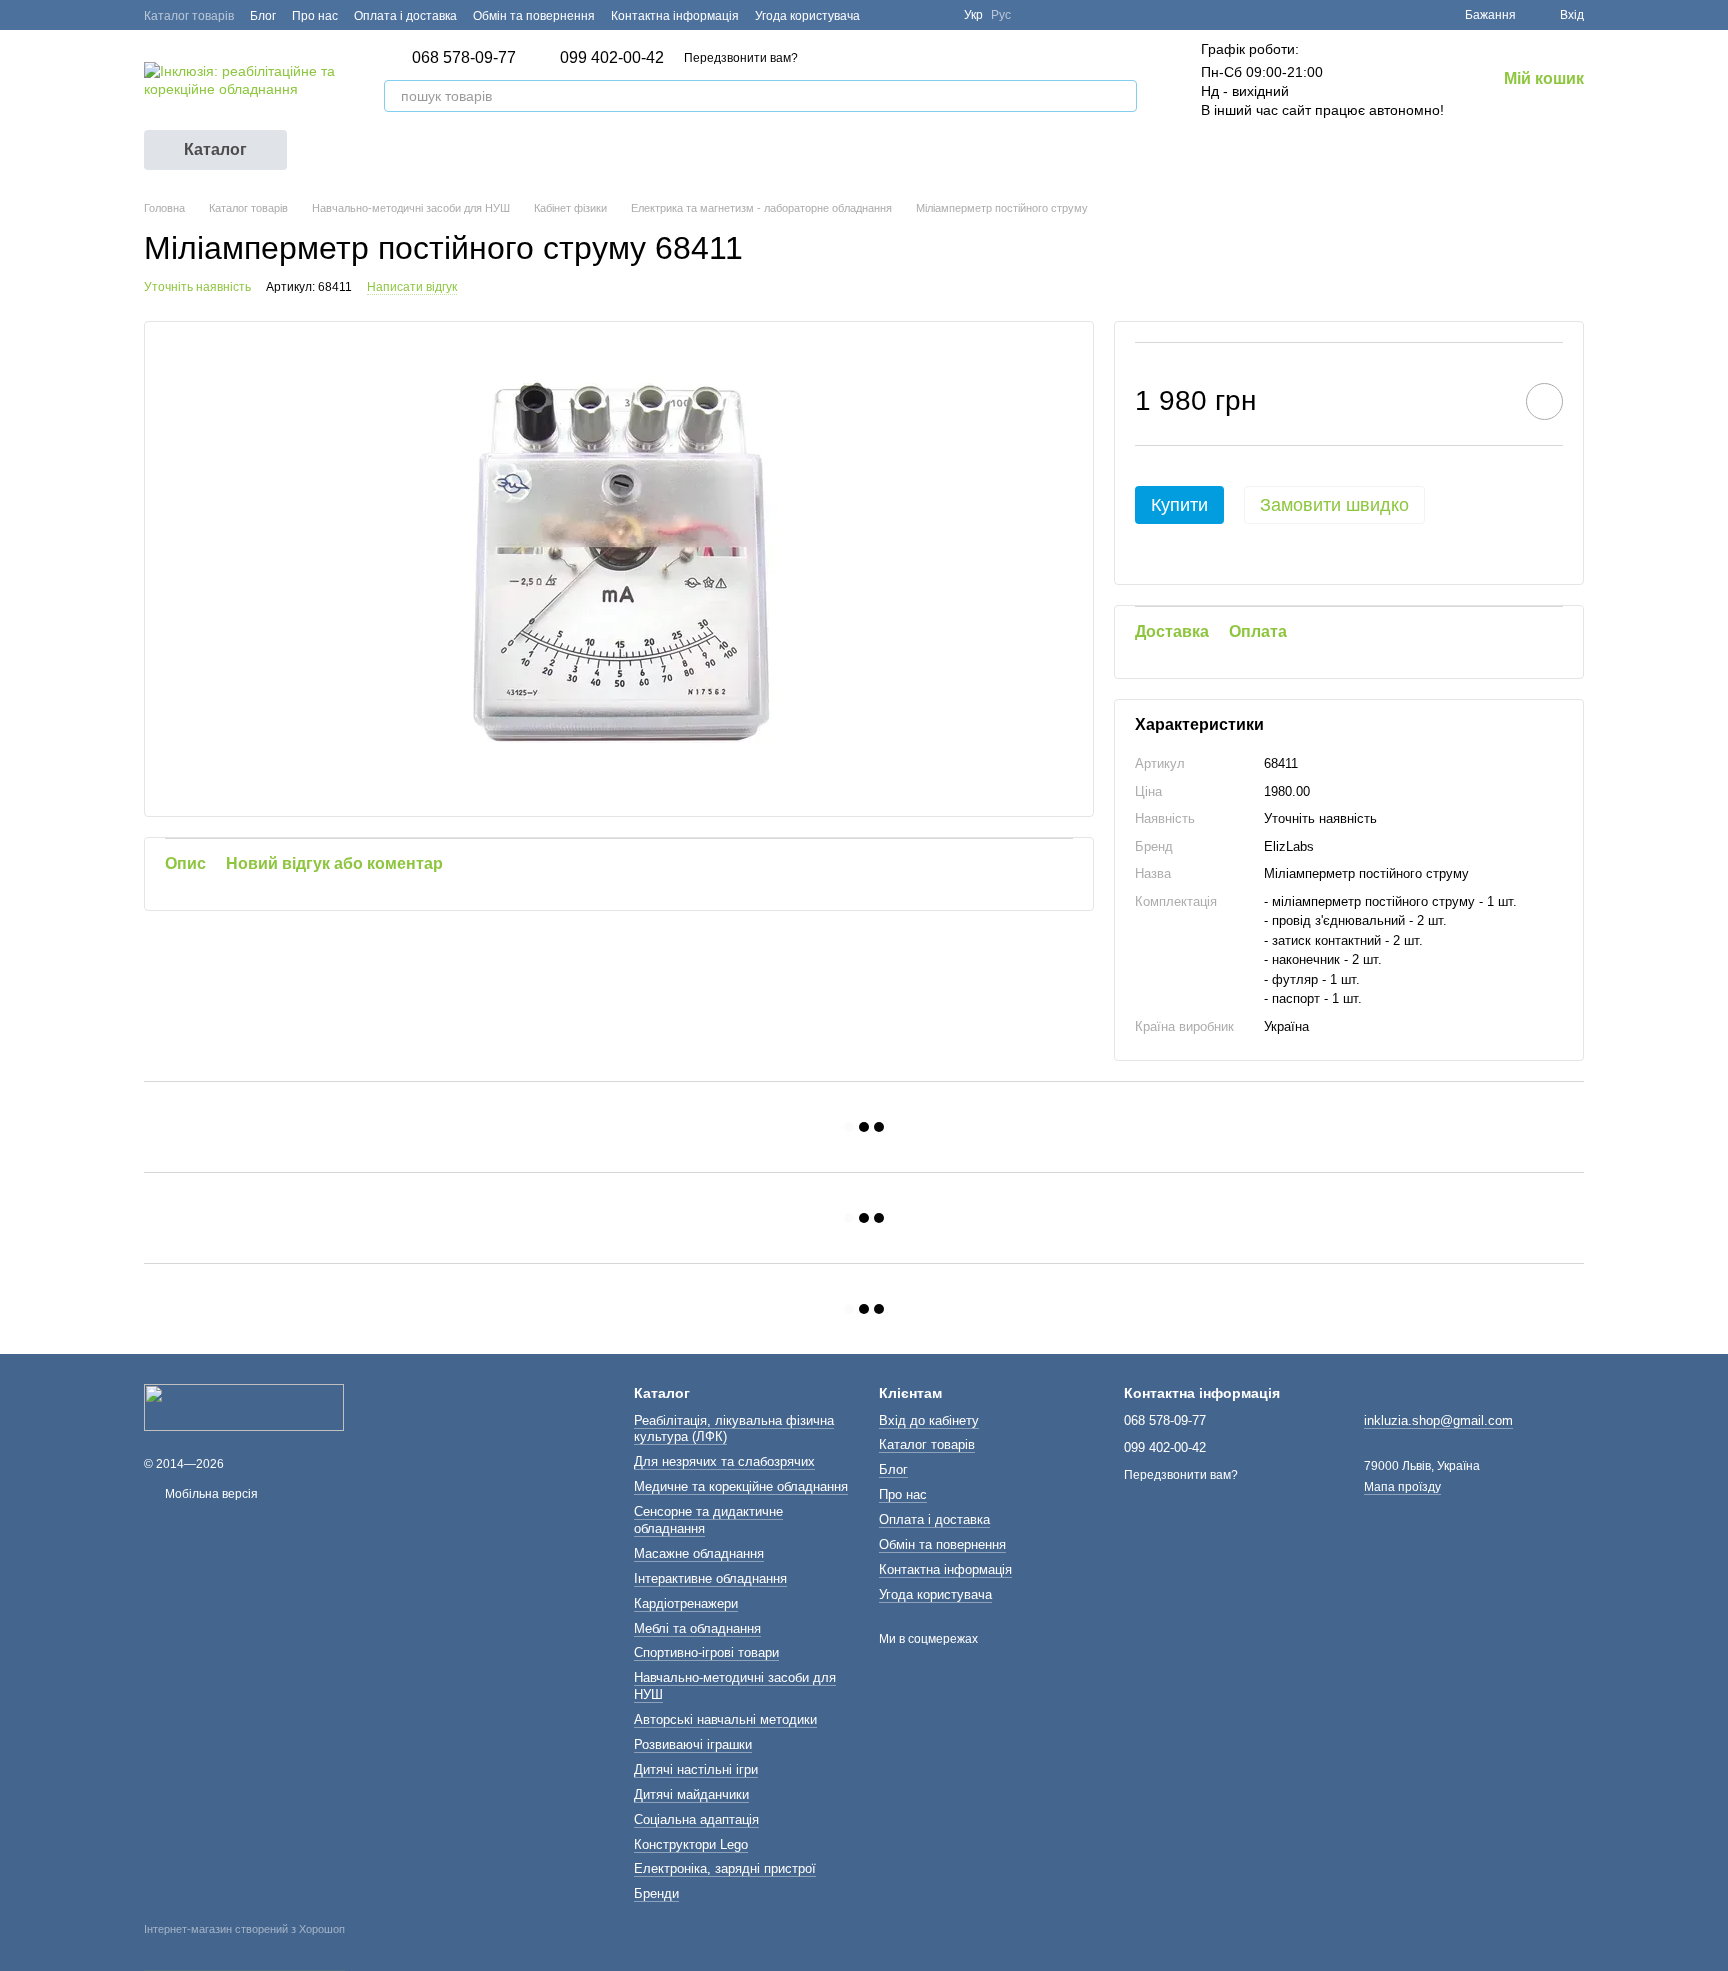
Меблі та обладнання (697, 1628)
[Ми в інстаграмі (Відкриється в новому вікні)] (936, 15)
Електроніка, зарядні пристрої (725, 1868)
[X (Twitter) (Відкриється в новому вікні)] (912, 15)
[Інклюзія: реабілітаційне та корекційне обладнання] (244, 1407)
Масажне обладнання (699, 1553)
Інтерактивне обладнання (710, 1578)
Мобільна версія (210, 1494)
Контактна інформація (675, 16)
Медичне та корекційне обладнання (741, 1486)
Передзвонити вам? (741, 58)
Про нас (315, 16)
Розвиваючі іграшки (693, 1744)
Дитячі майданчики (691, 1794)
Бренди (656, 1893)
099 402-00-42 (612, 58)
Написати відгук (412, 287)
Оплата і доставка (405, 16)
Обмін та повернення (534, 16)
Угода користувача (807, 16)
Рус (1001, 15)
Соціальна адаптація (696, 1819)
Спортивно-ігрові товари (706, 1652)
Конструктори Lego (691, 1844)
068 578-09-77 (464, 58)
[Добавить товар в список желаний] (1544, 401)
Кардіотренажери (686, 1603)
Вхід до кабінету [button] (929, 1420)
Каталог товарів (189, 16)
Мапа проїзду (1402, 1487)
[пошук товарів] (1121, 96)
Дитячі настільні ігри (696, 1769)
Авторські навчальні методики (725, 1719)
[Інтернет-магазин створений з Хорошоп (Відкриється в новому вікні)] (244, 1947)
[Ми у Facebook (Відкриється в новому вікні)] (888, 15)
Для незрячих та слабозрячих (724, 1461)
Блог (263, 16)
